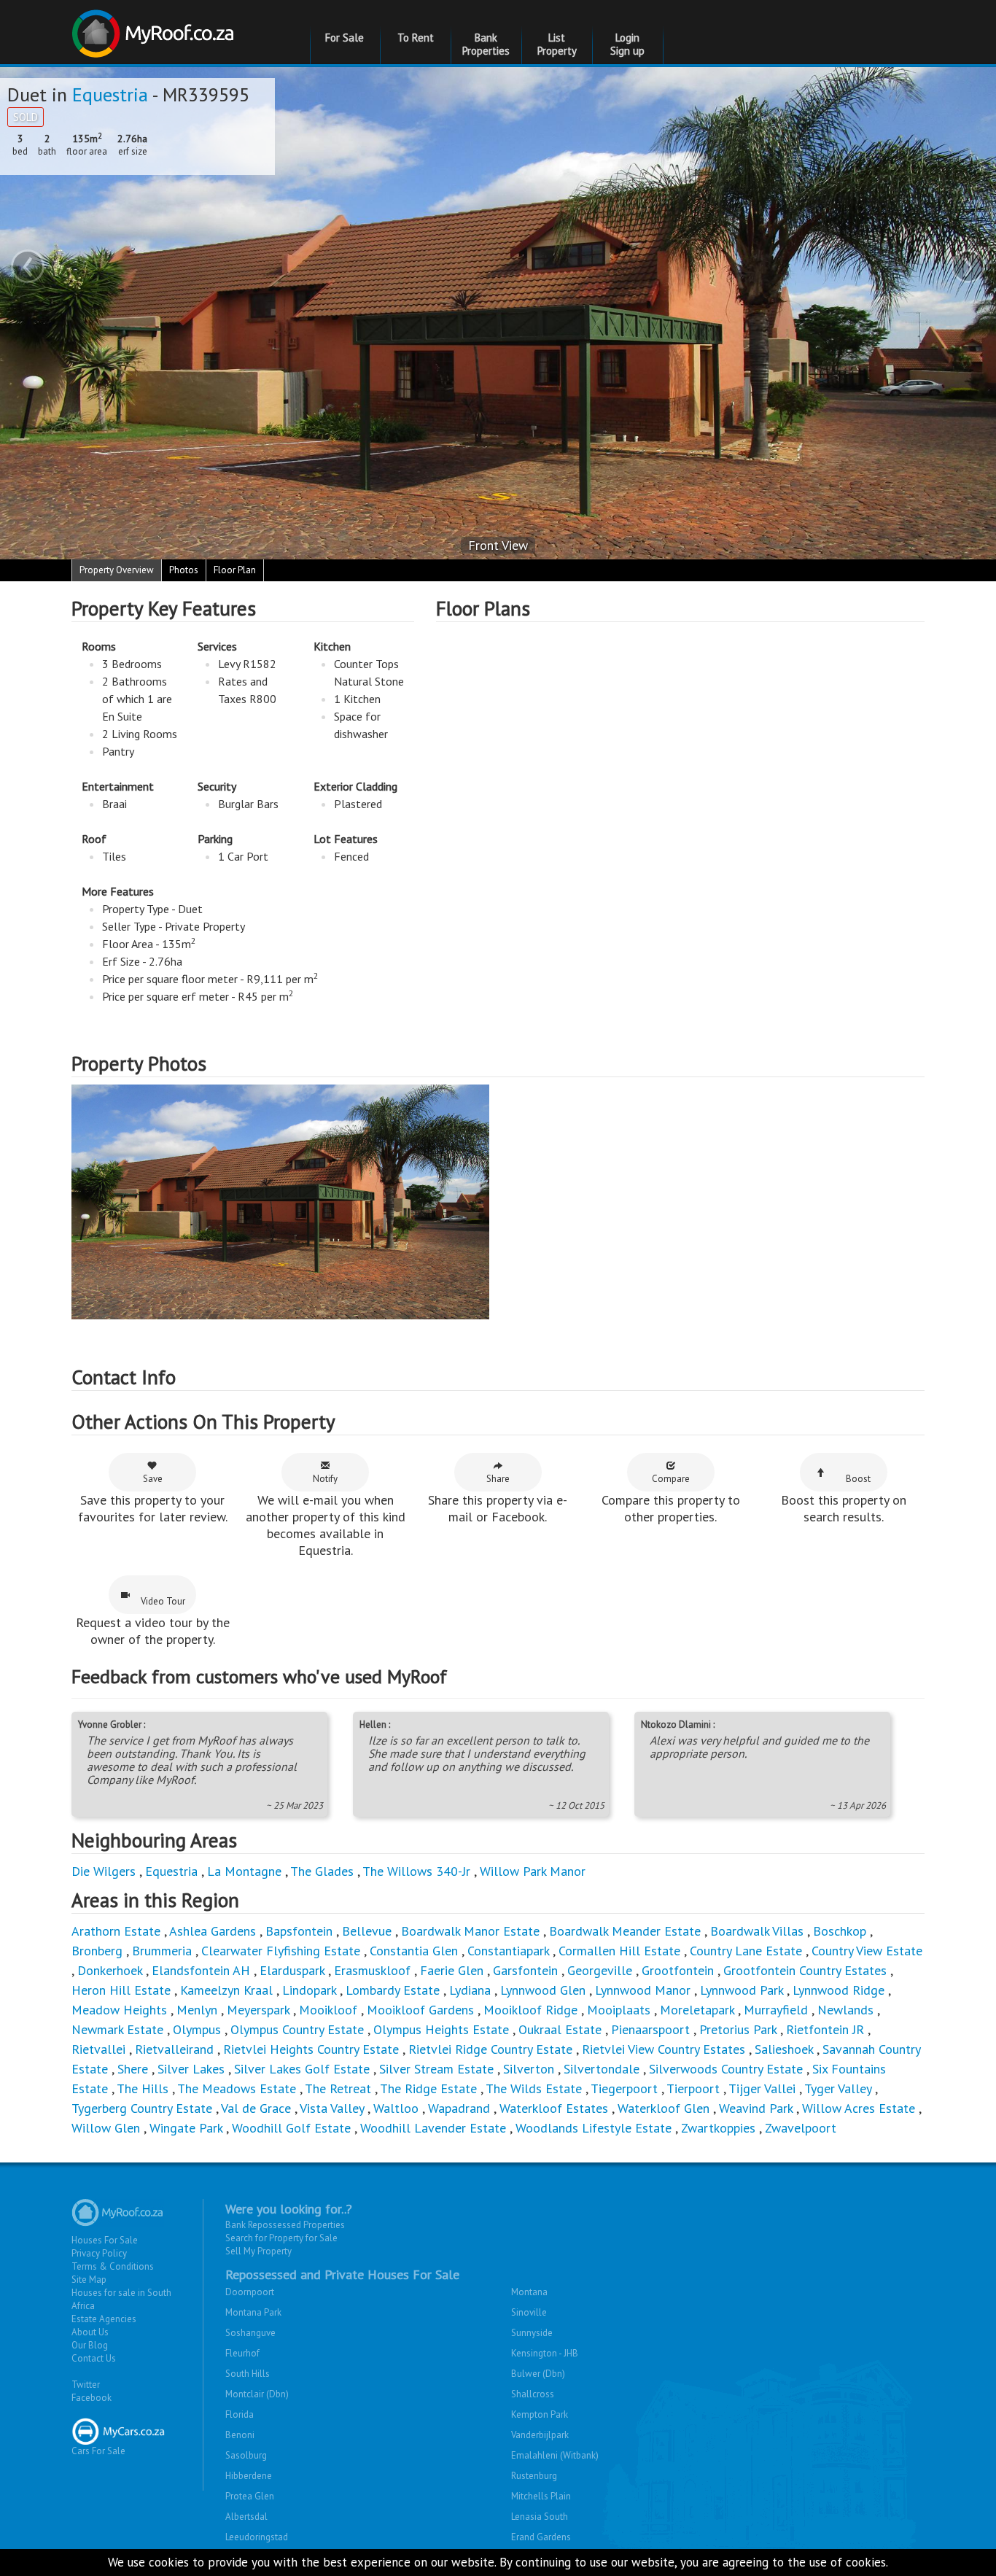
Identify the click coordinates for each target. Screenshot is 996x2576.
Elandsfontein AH (201, 1970)
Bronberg (97, 1951)
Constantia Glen (414, 1951)
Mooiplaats (619, 2010)
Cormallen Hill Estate (619, 1951)
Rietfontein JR (825, 2029)
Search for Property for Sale (281, 2238)
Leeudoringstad (257, 2537)
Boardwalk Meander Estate (625, 1931)
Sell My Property (258, 2251)
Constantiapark (508, 1951)
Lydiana (470, 1990)
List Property (557, 44)
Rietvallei (98, 2049)
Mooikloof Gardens (420, 2010)
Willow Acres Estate (859, 2108)
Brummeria (162, 1951)
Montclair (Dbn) (257, 2394)
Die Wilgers (104, 1871)
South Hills (248, 2374)
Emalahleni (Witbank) (555, 2455)
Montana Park (253, 2312)
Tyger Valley (838, 2088)
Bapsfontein (299, 1931)
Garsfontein (525, 1970)
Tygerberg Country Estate (142, 2108)
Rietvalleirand (174, 2049)
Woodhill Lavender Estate (433, 2128)
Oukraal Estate (560, 2029)
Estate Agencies (104, 2319)
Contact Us (94, 2358)
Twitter (86, 2385)
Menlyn (197, 2010)
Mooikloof (328, 2010)
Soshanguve (250, 2333)
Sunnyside (532, 2333)
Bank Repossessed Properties (285, 2225)
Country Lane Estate (746, 1951)
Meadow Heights (119, 2010)
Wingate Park (186, 2128)
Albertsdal (246, 2517)
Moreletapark (697, 2010)
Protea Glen (250, 2496)
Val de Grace (256, 2108)
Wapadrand (459, 2108)
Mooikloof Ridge (530, 2010)
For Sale (345, 38)
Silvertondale (602, 2069)
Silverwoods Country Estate (726, 2069)
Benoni (240, 2435)
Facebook (92, 2398)
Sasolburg (246, 2455)
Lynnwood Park (742, 1990)
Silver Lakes (191, 2069)
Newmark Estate (117, 2029)
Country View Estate (867, 1951)
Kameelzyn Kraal (226, 1990)
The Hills (143, 2088)
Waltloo (396, 2108)
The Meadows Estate (237, 2088)
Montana (529, 2292)
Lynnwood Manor (643, 1990)
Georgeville (600, 1970)
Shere (133, 2069)
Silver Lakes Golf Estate (302, 2069)
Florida (240, 2414)
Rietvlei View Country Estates (664, 2049)
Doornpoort (250, 2292)
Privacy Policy (99, 2253)
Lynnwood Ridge (839, 1990)
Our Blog (90, 2345)
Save (153, 1479)
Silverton (529, 2069)
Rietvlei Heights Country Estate (311, 2049)
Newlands (845, 2010)
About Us (90, 2332)
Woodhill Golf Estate (291, 2128)
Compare (671, 1479)
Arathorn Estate (116, 1931)
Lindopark (309, 1990)
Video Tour (163, 1601)
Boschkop (840, 1931)
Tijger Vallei (762, 2088)
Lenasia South (540, 2517)
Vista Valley (332, 2108)
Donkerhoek (110, 1970)
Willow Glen (106, 2128)
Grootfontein (678, 1970)
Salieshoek (784, 2049)
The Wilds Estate (534, 2088)
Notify (325, 1479)
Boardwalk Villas (757, 1931)
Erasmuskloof (372, 1970)
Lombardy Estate (393, 1990)
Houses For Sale (105, 2240)
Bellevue (367, 1931)
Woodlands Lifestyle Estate (594, 2128)
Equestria (110, 94)
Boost (858, 1479)
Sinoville (529, 2312)
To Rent (416, 38)
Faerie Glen (452, 1970)
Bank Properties (486, 44)
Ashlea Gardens (213, 1931)
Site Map (89, 2280)
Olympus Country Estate (297, 2029)
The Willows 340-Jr (416, 1871)
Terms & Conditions (113, 2266)
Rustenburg (534, 2476)
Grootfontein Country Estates (805, 1970)
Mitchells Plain (541, 2496)
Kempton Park (540, 2414)
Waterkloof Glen (664, 2108)
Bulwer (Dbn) (538, 2374)
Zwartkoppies (718, 2128)
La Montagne (244, 1871)
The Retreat (338, 2088)
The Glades (322, 1871)
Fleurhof (242, 2353)
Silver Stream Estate (436, 2069)
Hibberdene (249, 2476)
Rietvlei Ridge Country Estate (490, 2049)
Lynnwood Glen (543, 1990)
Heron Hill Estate (121, 1990)
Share (498, 1479)
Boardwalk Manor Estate (470, 1931)
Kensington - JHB (545, 2353)
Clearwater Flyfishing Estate (281, 1951)
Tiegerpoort (624, 2088)
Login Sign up (627, 44)
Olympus (197, 2029)
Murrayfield (776, 2010)
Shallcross (533, 2394)
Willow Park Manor (533, 1871)
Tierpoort (693, 2088)
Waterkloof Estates (554, 2108)
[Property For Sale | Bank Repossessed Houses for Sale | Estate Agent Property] (155, 28)
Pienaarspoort (650, 2029)
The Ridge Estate (428, 2088)
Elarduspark (292, 1970)
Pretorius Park (738, 2029)
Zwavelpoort (801, 2128)
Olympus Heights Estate (441, 2029)
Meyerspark (258, 2010)
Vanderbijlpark (540, 2435)
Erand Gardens (541, 2537)
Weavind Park (756, 2108)
